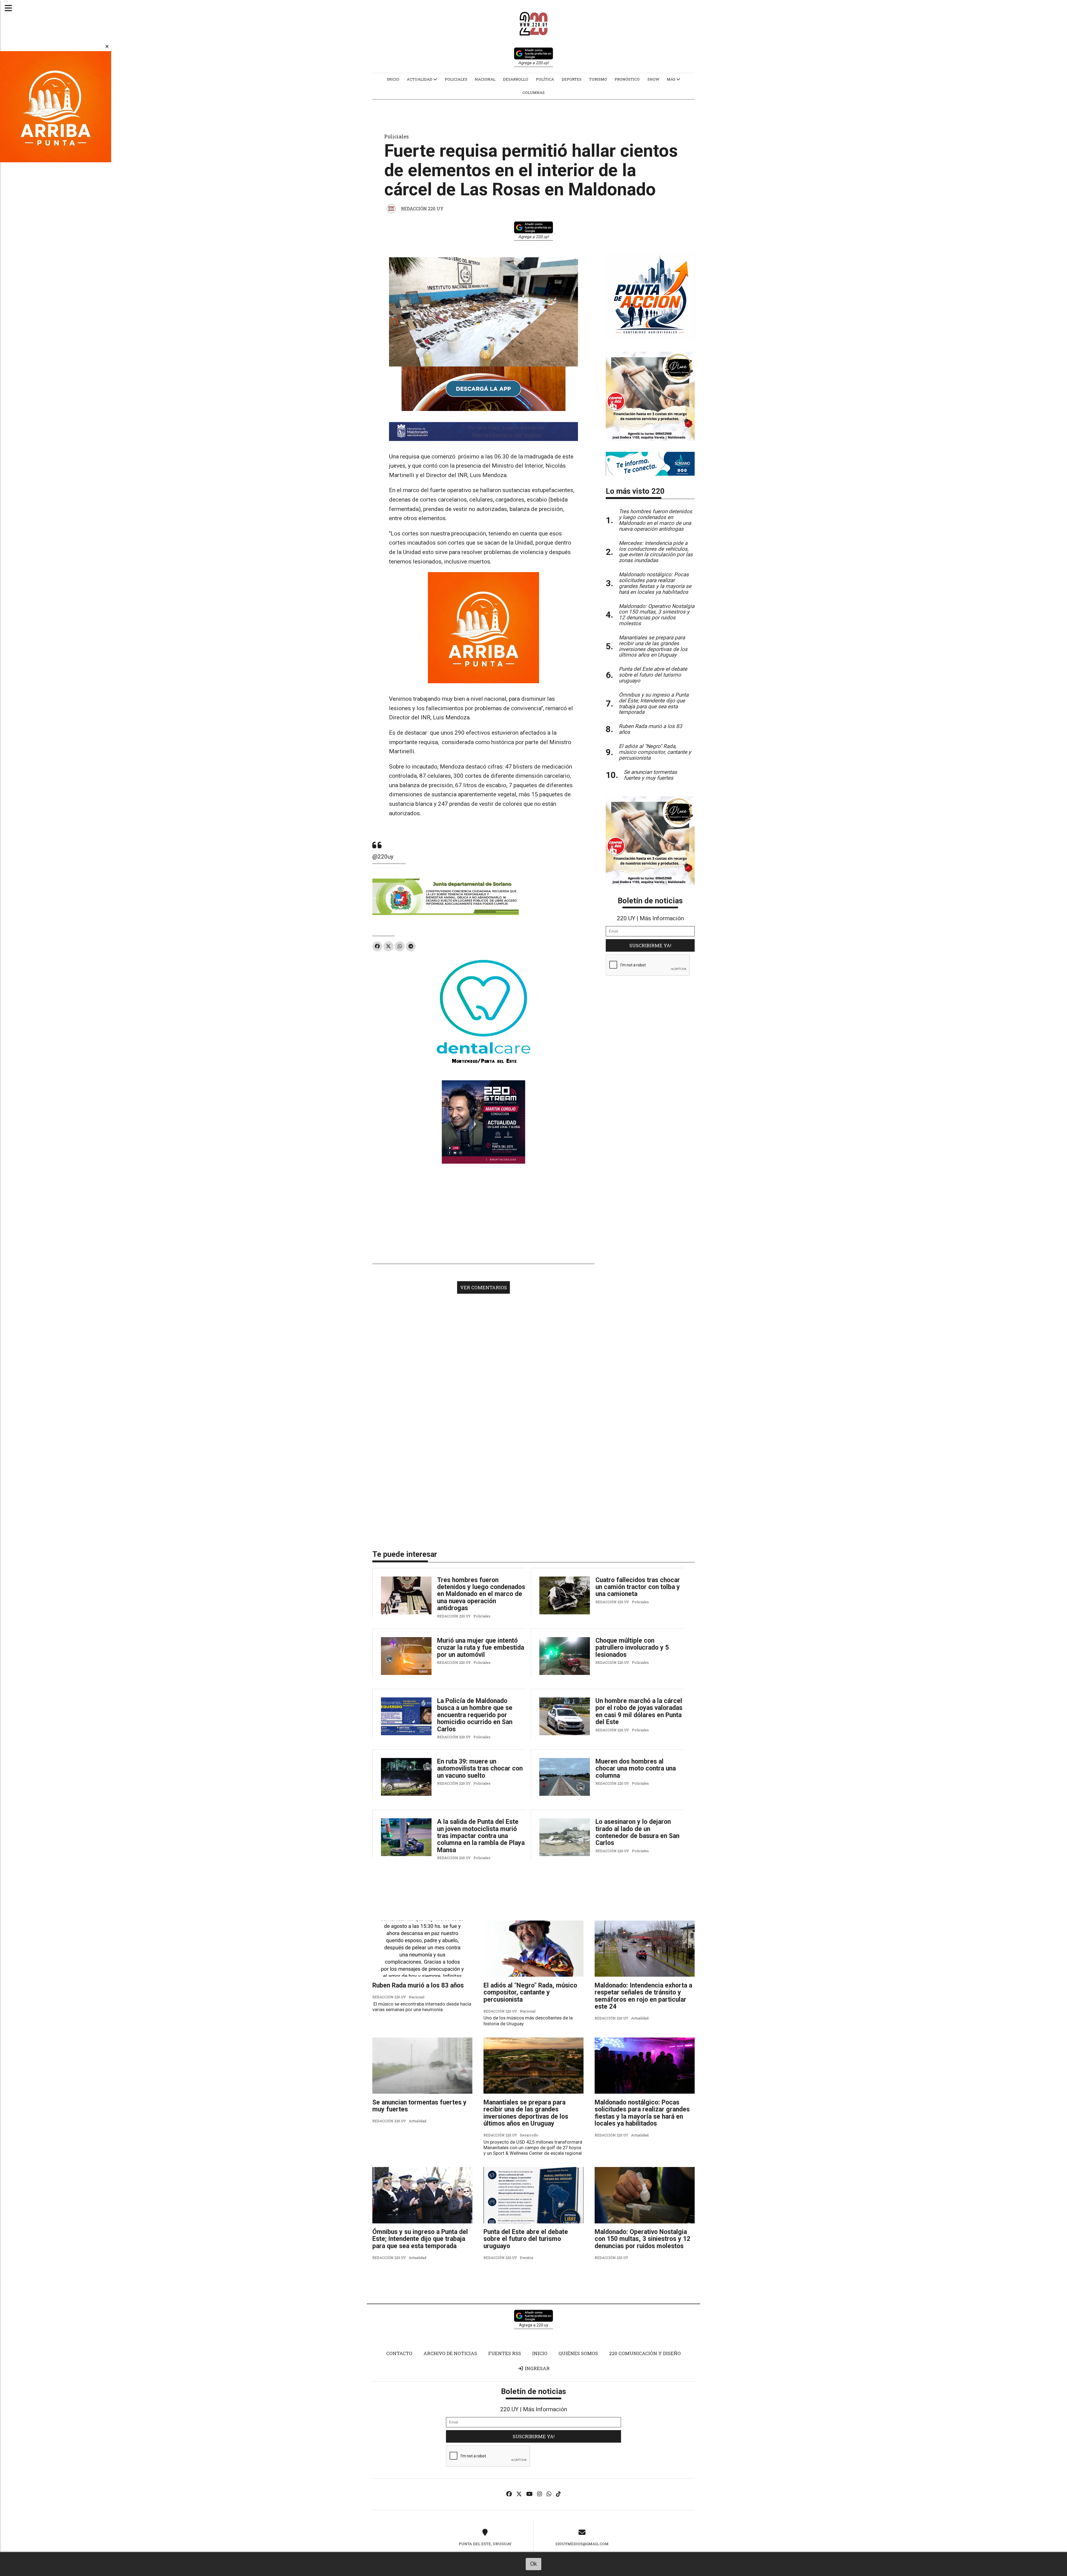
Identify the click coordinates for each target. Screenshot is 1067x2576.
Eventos (527, 2258)
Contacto (399, 2353)
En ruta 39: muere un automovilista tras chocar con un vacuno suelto (480, 1769)
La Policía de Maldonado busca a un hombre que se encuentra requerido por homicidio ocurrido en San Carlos (475, 1715)
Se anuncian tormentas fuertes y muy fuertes (419, 2106)
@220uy (383, 857)
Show (653, 79)
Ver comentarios (483, 1287)
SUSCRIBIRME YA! (650, 945)
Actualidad (420, 79)
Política (545, 79)
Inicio (393, 79)
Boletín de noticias (650, 901)
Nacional (485, 79)
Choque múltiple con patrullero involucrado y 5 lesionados (632, 1648)
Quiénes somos (578, 2353)
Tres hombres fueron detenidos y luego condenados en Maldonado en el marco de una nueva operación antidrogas (481, 1594)
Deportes (572, 79)
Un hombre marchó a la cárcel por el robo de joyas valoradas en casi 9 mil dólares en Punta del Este (639, 1711)
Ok (533, 2564)
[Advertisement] (483, 1214)
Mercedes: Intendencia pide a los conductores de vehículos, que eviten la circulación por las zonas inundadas (656, 552)
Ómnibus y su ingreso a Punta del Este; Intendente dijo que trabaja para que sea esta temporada (420, 2239)
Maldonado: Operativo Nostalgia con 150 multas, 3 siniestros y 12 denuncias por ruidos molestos (642, 2239)
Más (672, 79)
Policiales (456, 79)
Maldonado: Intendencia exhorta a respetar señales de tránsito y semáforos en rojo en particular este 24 (643, 1996)
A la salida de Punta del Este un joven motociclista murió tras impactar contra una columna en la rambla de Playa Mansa (481, 1836)
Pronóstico (627, 79)
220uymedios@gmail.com (582, 2544)
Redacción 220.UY (422, 209)
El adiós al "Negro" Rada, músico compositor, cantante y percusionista (530, 1993)
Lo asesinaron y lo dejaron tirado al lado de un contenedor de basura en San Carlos (637, 1832)
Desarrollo (516, 79)
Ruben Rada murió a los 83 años (418, 1985)
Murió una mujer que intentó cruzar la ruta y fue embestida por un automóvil (481, 1648)
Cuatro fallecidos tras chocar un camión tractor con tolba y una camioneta (638, 1587)
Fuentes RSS (505, 2353)
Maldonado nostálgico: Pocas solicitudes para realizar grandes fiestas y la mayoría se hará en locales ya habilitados (642, 2113)
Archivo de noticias (450, 2353)
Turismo (598, 79)
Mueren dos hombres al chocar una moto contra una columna (636, 1769)
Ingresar (537, 2368)
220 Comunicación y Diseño (645, 2353)
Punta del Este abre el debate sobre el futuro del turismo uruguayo (526, 2239)
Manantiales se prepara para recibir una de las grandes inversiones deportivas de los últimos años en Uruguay (526, 2113)
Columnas (533, 93)
